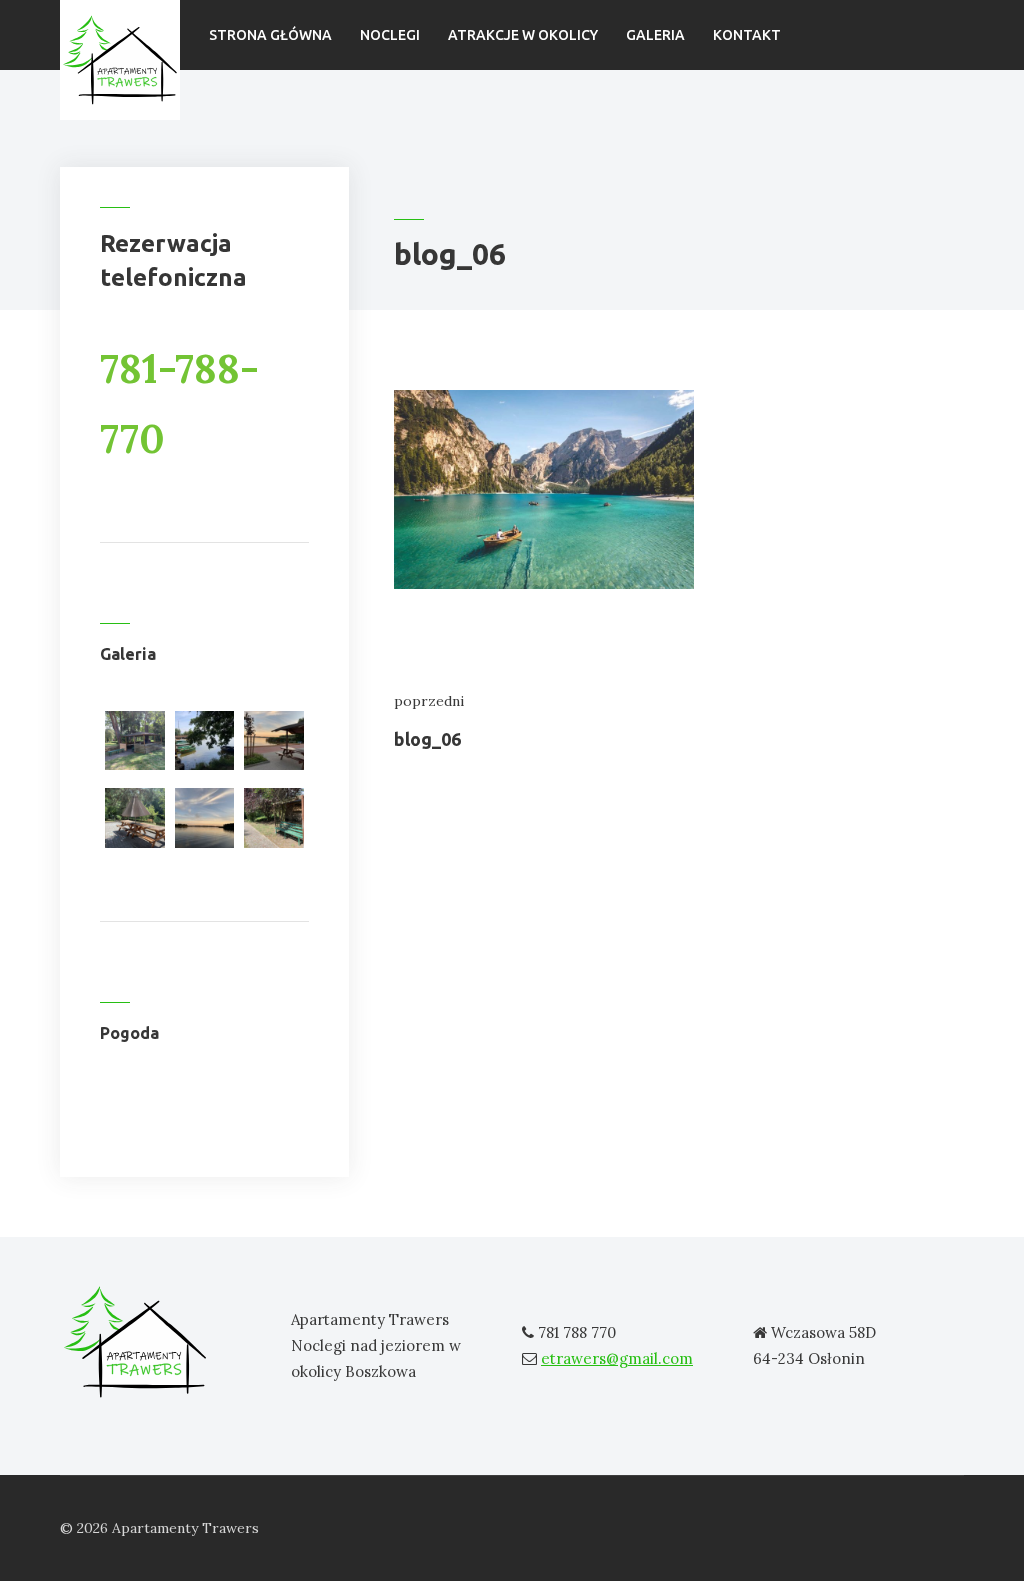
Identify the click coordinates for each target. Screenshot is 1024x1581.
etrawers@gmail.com (617, 1358)
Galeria (655, 35)
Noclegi (390, 35)
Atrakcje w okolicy (523, 35)
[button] (135, 744)
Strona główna (270, 35)
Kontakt (747, 35)
